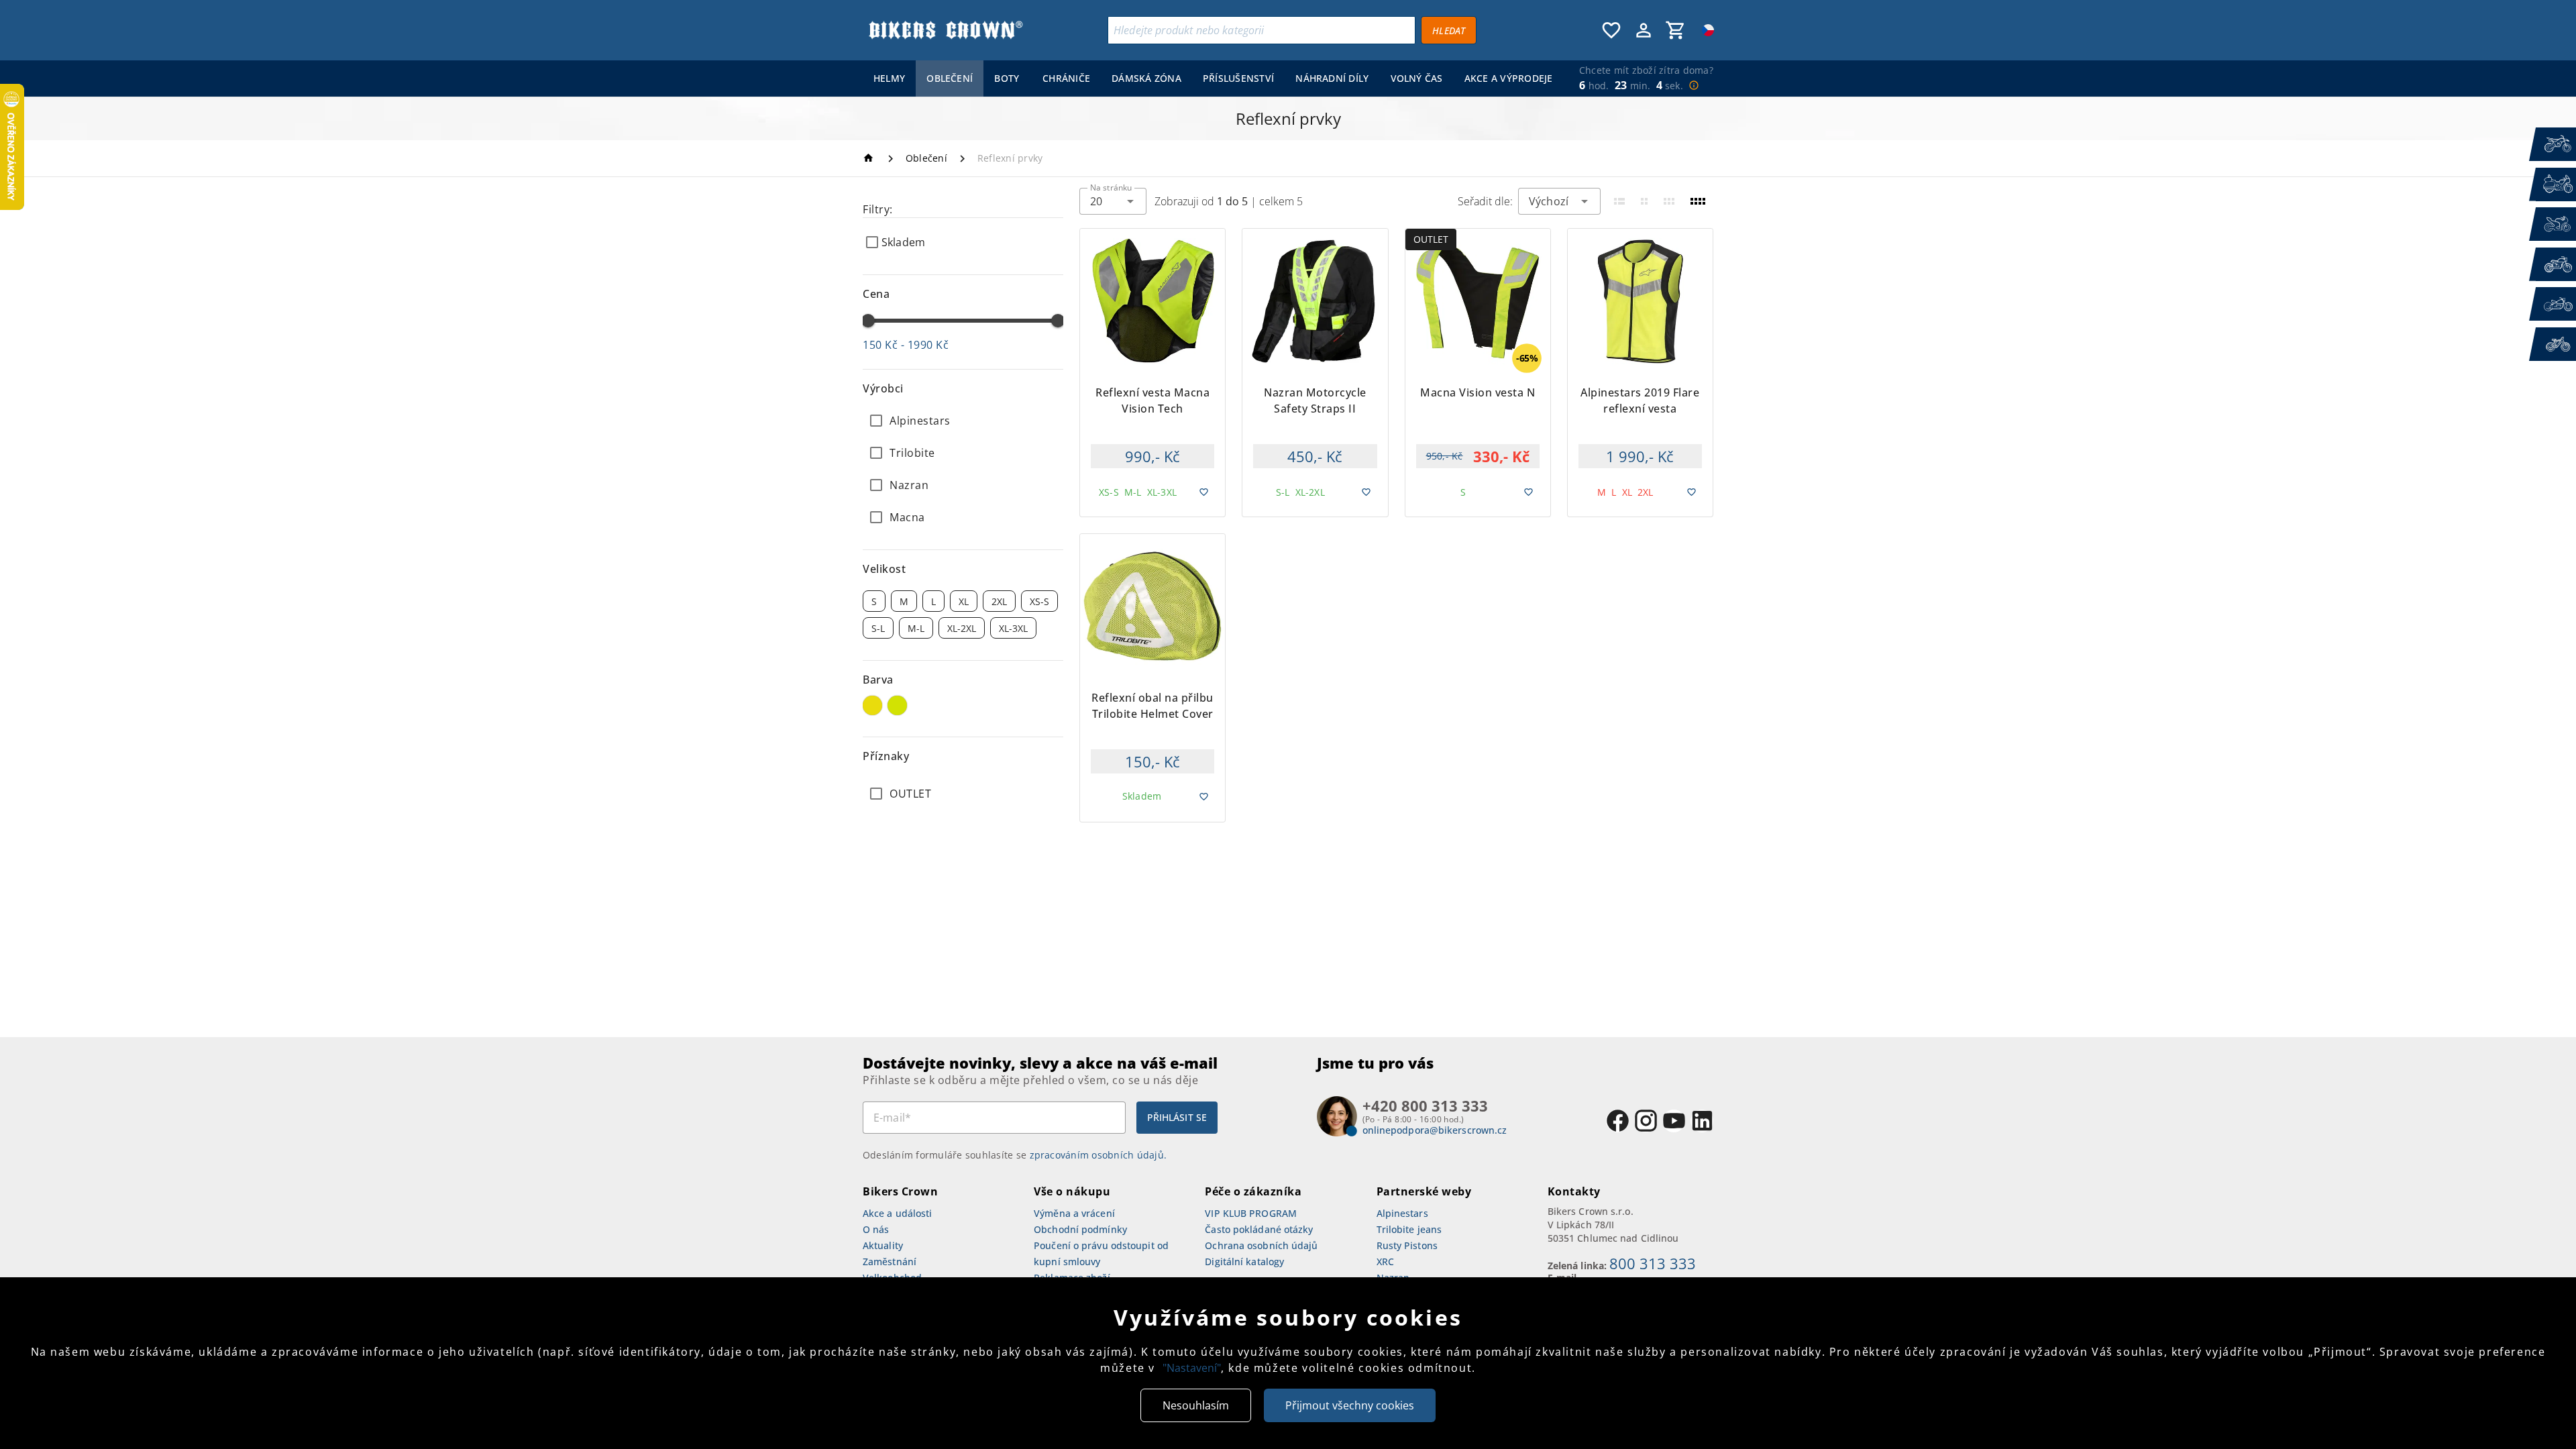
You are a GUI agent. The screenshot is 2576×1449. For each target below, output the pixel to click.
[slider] (868, 321)
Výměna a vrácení (1074, 1213)
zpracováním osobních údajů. (1098, 1155)
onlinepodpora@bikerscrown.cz (1435, 1130)
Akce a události (898, 1213)
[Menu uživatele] (1644, 30)
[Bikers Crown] (945, 30)
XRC (1385, 1262)
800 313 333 (1653, 1263)
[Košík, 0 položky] (1676, 30)
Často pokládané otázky (1259, 1229)
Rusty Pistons (1407, 1245)
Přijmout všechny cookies (1350, 1405)
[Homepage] (870, 158)
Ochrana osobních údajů (1261, 1245)
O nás (876, 1229)
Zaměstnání (890, 1262)
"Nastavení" (1192, 1368)
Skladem (903, 242)
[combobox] (1113, 201)
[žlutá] (872, 705)
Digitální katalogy (1244, 1262)
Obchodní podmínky (1080, 1229)
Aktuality (883, 1245)
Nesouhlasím (1196, 1405)
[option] (963, 421)
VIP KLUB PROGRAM (1251, 1213)
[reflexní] (897, 705)
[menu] (1210, 78)
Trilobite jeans (1409, 1229)
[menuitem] (889, 78)
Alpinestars (1402, 1213)
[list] (963, 794)
